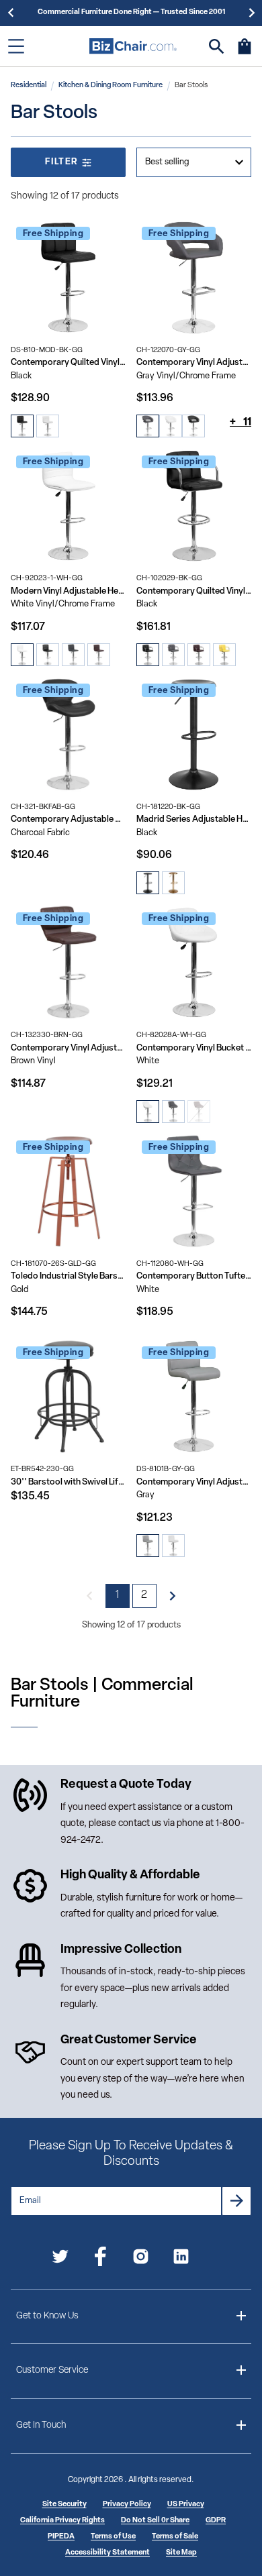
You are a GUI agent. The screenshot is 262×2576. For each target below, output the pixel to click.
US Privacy (186, 2505)
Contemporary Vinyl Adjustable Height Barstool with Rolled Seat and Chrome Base (194, 1482)
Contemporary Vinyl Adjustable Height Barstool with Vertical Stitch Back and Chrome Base (68, 1048)
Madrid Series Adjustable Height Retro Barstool (194, 819)
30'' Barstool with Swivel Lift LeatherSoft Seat (68, 1482)
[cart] (245, 53)
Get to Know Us (47, 2316)
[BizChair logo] (133, 46)
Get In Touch (41, 2425)
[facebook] (100, 2259)
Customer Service (52, 2370)
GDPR (216, 2521)
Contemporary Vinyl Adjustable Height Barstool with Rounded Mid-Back (194, 363)
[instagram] (141, 2259)
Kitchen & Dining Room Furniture (111, 86)
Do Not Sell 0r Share (155, 2521)
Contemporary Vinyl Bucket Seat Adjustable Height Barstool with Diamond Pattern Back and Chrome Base (194, 1048)
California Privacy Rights (62, 2521)
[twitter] (60, 2259)
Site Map (181, 2553)
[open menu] (16, 46)
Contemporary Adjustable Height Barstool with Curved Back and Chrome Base (68, 819)
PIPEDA (61, 2537)
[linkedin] (181, 2259)
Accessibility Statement (107, 2553)
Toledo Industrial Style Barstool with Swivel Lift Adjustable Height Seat (68, 1276)
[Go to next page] (173, 1596)
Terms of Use (113, 2537)
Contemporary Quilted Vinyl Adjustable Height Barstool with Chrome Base (68, 363)
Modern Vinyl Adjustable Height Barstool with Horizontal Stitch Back (68, 591)
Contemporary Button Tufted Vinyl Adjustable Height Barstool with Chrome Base (194, 1276)
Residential (29, 86)
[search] (217, 47)
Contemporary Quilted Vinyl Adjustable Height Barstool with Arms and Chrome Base (194, 591)
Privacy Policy (127, 2505)
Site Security (64, 2505)
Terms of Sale (175, 2537)
